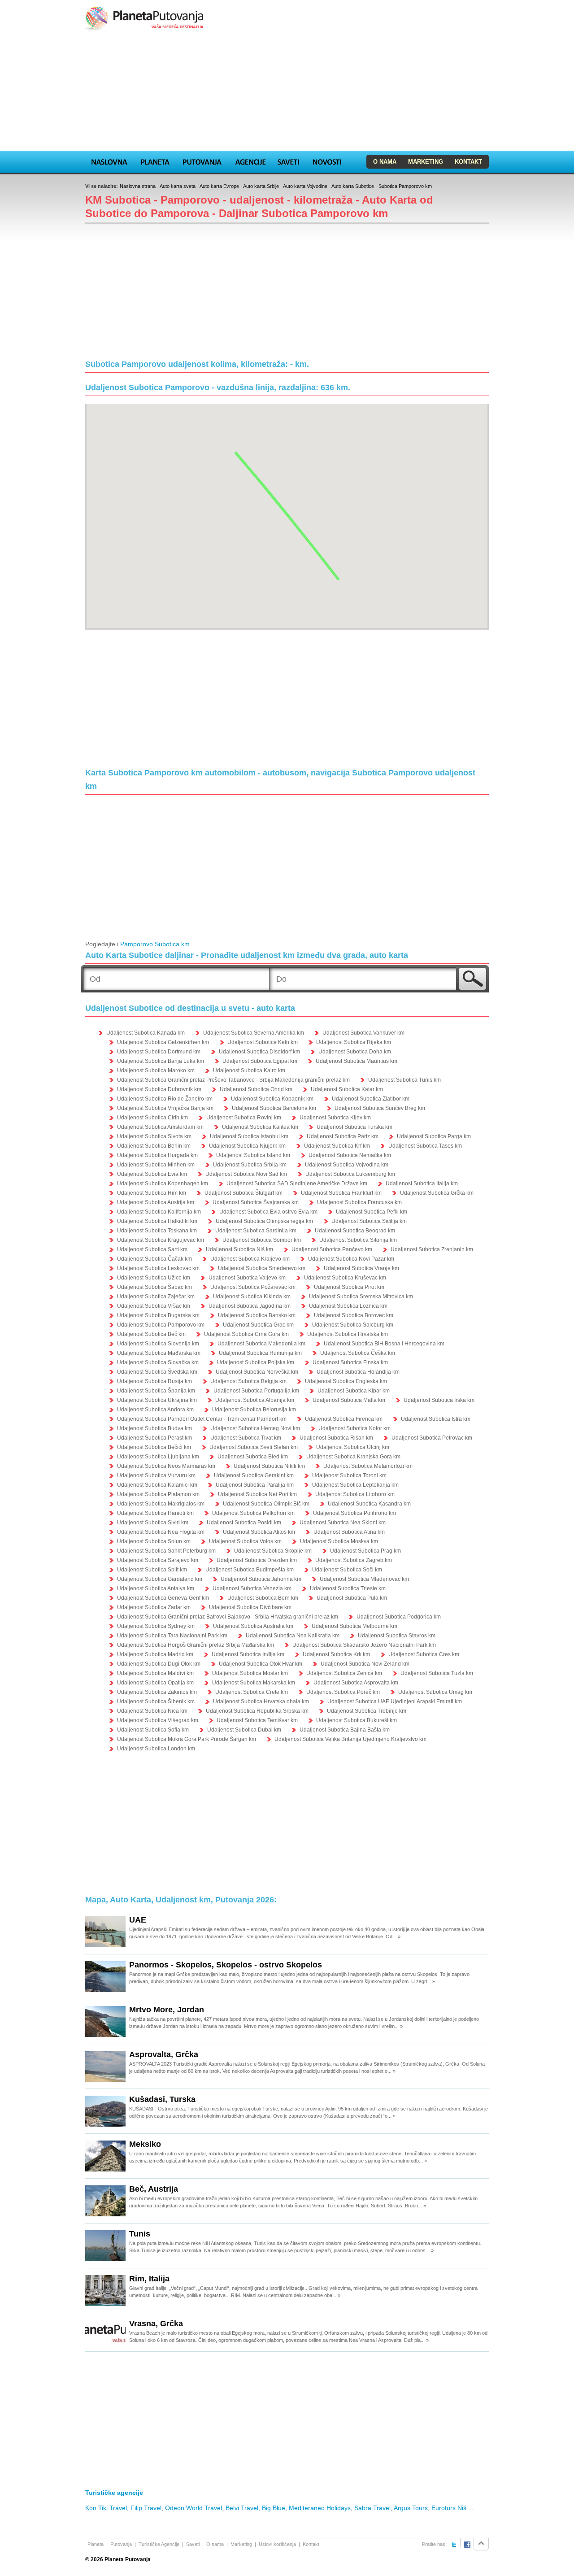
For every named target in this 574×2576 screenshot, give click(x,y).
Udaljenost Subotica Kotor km (354, 1428)
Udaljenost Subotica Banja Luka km (161, 1061)
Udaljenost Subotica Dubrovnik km (159, 1089)
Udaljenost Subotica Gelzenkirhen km (163, 1042)
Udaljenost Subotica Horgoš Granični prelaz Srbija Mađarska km (196, 1645)
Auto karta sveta (178, 186)
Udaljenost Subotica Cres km (424, 1654)
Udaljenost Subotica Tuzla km (437, 1673)
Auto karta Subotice (353, 186)
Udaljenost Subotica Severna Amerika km (254, 1033)
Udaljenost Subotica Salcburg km (353, 1325)
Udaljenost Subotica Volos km (245, 1541)
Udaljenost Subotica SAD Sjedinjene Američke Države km (297, 1184)
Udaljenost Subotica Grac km (258, 1325)
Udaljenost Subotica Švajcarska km (256, 1202)
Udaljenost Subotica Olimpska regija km (264, 1221)
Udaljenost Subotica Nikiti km (269, 1466)
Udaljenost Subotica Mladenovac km (364, 1579)
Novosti (327, 161)
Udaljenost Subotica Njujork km (247, 1146)
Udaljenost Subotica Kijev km (335, 1118)
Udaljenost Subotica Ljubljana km (158, 1457)
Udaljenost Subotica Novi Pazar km (351, 1259)
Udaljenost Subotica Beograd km (355, 1231)
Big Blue (274, 2508)
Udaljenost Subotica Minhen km (156, 1165)
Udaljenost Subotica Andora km (155, 1410)
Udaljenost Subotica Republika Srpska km (257, 1711)
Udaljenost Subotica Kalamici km (157, 1485)
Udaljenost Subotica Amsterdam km (160, 1127)
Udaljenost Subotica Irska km (439, 1400)
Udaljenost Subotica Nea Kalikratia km (293, 1636)
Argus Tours (411, 2508)
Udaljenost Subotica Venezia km (252, 1588)
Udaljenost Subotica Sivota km (154, 1136)
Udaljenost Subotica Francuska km (359, 1202)
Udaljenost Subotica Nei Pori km (257, 1494)
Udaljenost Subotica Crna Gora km (246, 1334)
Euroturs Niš (449, 2508)
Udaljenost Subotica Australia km (253, 1626)
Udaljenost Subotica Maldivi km (155, 1673)
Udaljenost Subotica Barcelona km (274, 1108)
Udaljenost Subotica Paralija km (255, 1485)
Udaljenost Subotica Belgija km (248, 1381)
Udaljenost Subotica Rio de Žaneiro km (165, 1099)
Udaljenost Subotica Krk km (336, 1654)
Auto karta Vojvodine (305, 186)
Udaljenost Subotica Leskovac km (158, 1268)
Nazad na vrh (481, 2544)
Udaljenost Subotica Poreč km (343, 1692)
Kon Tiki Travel (106, 2508)
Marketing (426, 162)
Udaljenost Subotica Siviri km (153, 1523)
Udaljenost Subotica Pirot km (349, 1287)
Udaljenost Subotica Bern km (263, 1598)
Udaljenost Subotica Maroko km (156, 1070)
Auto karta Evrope (219, 186)
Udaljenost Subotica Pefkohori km (253, 1513)
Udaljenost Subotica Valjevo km (247, 1278)
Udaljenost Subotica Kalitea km (260, 1127)
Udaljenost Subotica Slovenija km (158, 1344)
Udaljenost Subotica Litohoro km (355, 1494)
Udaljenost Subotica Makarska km (254, 1683)
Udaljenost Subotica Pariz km (343, 1136)
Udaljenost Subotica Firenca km (344, 1419)
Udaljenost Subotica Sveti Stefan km (254, 1447)
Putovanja (202, 161)
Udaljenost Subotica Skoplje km (273, 1551)
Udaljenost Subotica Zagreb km (354, 1560)
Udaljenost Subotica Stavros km (397, 1636)
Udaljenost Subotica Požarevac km (253, 1287)
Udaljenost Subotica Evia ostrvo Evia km (268, 1212)
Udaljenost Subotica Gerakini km (254, 1475)
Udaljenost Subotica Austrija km (156, 1202)
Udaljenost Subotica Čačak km (154, 1259)
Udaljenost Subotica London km (156, 1749)
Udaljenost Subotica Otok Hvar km (261, 1664)
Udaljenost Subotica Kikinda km (252, 1297)
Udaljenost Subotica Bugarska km (158, 1315)
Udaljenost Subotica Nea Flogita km (161, 1532)
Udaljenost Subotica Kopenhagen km (163, 1184)
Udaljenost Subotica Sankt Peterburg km (166, 1551)
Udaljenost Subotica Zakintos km (157, 1692)
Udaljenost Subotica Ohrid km (256, 1089)
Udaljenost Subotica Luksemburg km (350, 1174)
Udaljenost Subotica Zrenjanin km (432, 1249)
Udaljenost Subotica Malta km (349, 1400)
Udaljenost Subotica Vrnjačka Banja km (165, 1108)
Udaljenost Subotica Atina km (349, 1532)
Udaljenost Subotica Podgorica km (399, 1617)
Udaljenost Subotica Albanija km (255, 1400)
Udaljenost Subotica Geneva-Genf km (163, 1598)
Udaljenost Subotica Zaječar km (156, 1297)
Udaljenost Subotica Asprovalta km (356, 1683)
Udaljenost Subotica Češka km (358, 1353)
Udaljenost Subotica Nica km (152, 1711)
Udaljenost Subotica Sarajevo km (158, 1560)
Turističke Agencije (159, 2544)
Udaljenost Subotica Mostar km (250, 1673)
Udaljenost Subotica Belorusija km (254, 1410)
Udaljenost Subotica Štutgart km (244, 1193)
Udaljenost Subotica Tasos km (425, 1146)
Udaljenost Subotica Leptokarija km (355, 1485)
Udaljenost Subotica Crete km (252, 1692)
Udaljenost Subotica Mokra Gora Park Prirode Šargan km (187, 1739)
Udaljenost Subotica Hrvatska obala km (261, 1701)
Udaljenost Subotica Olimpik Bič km (266, 1504)
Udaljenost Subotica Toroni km (349, 1475)
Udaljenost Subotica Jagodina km (250, 1306)
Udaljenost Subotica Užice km (154, 1278)
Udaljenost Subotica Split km (152, 1570)
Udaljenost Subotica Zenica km (344, 1673)
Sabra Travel (372, 2508)
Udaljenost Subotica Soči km (347, 1570)
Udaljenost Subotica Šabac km (154, 1287)
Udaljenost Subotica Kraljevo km (250, 1259)
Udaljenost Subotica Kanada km (146, 1033)
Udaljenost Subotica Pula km (352, 1598)
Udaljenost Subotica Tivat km (246, 1438)
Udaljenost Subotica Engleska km (346, 1381)
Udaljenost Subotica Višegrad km (158, 1720)
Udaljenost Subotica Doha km (355, 1052)
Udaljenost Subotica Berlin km (154, 1146)
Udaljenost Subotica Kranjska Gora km (353, 1457)
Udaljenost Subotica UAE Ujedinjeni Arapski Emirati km (395, 1701)
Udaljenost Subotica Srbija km (250, 1165)
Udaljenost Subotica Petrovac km (432, 1438)
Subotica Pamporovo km (405, 186)
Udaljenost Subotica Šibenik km (156, 1701)
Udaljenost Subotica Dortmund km (159, 1052)
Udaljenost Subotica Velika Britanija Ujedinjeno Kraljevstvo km (350, 1739)
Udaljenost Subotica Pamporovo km (161, 1325)
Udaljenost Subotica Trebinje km (367, 1711)
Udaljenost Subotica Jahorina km (261, 1579)
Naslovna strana (138, 186)
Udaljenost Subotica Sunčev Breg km (380, 1108)
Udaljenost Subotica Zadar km (154, 1607)
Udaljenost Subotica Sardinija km (256, 1231)
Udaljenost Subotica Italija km (422, 1184)
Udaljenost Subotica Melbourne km (354, 1626)
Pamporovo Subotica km (155, 944)
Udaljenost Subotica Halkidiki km (157, 1221)
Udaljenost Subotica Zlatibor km (371, 1099)
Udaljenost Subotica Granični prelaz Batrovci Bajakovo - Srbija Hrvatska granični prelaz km (228, 1617)
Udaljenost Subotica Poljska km (256, 1362)
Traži (472, 979)
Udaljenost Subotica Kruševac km (345, 1278)
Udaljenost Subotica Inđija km (248, 1654)
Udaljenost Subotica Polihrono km (354, 1513)
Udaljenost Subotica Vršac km (154, 1306)
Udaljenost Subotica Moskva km (339, 1541)
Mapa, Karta (109, 161)
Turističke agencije (114, 2493)
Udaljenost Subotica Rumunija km (260, 1353)
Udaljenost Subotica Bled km (253, 1457)
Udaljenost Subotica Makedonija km (261, 1344)
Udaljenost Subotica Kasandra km (369, 1504)
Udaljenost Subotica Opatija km (155, 1683)
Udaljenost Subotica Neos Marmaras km (166, 1466)
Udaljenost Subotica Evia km (152, 1174)
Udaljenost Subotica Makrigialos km (161, 1504)
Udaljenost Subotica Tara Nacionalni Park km (172, 1636)
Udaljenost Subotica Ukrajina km (157, 1400)
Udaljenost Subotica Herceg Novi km (255, 1428)
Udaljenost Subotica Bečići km (154, 1447)
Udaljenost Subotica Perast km (154, 1438)
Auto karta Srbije (261, 186)
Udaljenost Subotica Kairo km (249, 1070)
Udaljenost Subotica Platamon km (158, 1494)
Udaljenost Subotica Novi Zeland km (365, 1664)
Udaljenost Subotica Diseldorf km (259, 1052)
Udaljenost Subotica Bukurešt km (357, 1720)
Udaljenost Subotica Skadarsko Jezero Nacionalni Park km (364, 1645)
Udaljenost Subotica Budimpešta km (250, 1570)
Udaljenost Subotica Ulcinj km (353, 1447)
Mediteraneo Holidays (320, 2508)
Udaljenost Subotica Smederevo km (262, 1268)
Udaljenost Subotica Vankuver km (363, 1033)
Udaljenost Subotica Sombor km (262, 1240)
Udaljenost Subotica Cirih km (152, 1118)
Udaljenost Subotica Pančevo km (332, 1249)
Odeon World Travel (194, 2508)
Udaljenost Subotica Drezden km (257, 1560)
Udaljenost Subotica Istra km (436, 1419)
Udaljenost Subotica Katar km (347, 1089)
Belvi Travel (242, 2508)
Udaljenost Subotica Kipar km (354, 1391)
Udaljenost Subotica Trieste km (348, 1588)
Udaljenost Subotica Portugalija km (256, 1391)
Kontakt (468, 162)
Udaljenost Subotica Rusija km (154, 1381)
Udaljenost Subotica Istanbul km (249, 1136)
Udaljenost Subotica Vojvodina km (347, 1165)
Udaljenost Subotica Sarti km (152, 1249)
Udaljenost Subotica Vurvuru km (156, 1475)
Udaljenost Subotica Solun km (154, 1541)
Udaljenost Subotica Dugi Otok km (159, 1664)
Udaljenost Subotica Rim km (152, 1193)
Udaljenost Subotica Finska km (350, 1362)
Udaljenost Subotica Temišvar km (257, 1720)
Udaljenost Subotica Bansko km (257, 1315)
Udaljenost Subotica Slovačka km (158, 1362)
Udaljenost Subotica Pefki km (372, 1212)
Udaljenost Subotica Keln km (263, 1042)
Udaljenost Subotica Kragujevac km (161, 1240)
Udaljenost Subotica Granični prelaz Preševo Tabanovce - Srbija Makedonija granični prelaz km (233, 1080)
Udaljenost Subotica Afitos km (259, 1532)
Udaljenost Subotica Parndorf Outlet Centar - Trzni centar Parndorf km (202, 1419)
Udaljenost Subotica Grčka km (437, 1193)
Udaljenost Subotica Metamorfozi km (368, 1466)
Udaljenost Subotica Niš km (239, 1249)
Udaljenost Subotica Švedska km (157, 1372)
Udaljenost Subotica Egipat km (260, 1061)
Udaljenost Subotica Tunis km (404, 1080)
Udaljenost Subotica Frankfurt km (341, 1193)
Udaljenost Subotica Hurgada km (157, 1155)
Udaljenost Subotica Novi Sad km (246, 1174)
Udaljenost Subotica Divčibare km (250, 1607)
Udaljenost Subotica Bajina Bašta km (345, 1730)
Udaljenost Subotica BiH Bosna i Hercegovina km (384, 1344)
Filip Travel (146, 2508)
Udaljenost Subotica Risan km (336, 1438)
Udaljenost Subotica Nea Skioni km (343, 1523)
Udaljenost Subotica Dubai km (244, 1730)
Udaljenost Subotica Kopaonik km (272, 1099)
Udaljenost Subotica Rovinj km (244, 1118)
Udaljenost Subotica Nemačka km (350, 1155)
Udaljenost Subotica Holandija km (358, 1372)
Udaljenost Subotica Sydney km (156, 1626)
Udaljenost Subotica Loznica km (348, 1306)
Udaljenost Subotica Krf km (337, 1146)
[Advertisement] (287, 91)
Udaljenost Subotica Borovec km (354, 1315)
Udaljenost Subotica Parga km (434, 1136)
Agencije (250, 161)
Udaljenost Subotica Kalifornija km (159, 1212)
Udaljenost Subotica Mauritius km (357, 1061)
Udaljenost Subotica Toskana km (157, 1231)
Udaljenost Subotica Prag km (365, 1551)
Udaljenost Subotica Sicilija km (369, 1221)
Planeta (155, 161)
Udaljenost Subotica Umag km (435, 1692)
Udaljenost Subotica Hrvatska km (348, 1334)
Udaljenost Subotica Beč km (151, 1334)
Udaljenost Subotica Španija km (156, 1391)
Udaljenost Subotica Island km (253, 1155)
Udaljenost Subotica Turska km (354, 1127)
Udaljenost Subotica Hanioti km (155, 1513)
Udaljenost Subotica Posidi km (244, 1523)
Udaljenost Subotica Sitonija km (358, 1240)
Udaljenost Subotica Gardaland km (160, 1579)
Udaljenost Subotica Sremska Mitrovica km (361, 1297)
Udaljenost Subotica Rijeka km (354, 1042)
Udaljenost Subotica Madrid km (155, 1654)
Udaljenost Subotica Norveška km (257, 1372)
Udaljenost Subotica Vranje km (361, 1268)
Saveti (288, 161)
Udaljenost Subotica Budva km (154, 1428)
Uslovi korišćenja (277, 2544)
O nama (385, 162)
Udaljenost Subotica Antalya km (156, 1588)
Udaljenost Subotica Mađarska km (159, 1353)
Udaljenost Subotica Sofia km (153, 1730)
